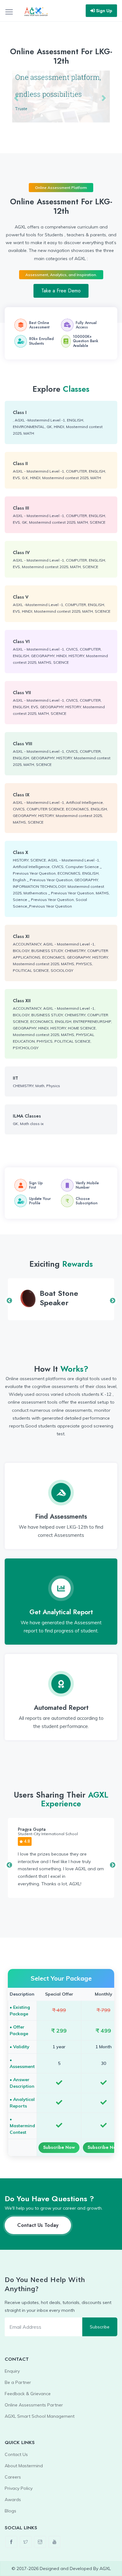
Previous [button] (9, 1301)
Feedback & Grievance (28, 2394)
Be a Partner (18, 2382)
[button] (17, 98)
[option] (61, 1299)
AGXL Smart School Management (40, 2416)
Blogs (10, 2511)
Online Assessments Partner (34, 2405)
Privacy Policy (19, 2488)
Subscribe (100, 2327)
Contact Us (16, 2454)
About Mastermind (24, 2466)
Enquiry (12, 2371)
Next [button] (113, 1301)
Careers (13, 2477)
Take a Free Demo (61, 291)
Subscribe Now (59, 2147)
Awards (13, 2500)
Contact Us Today (38, 2225)
